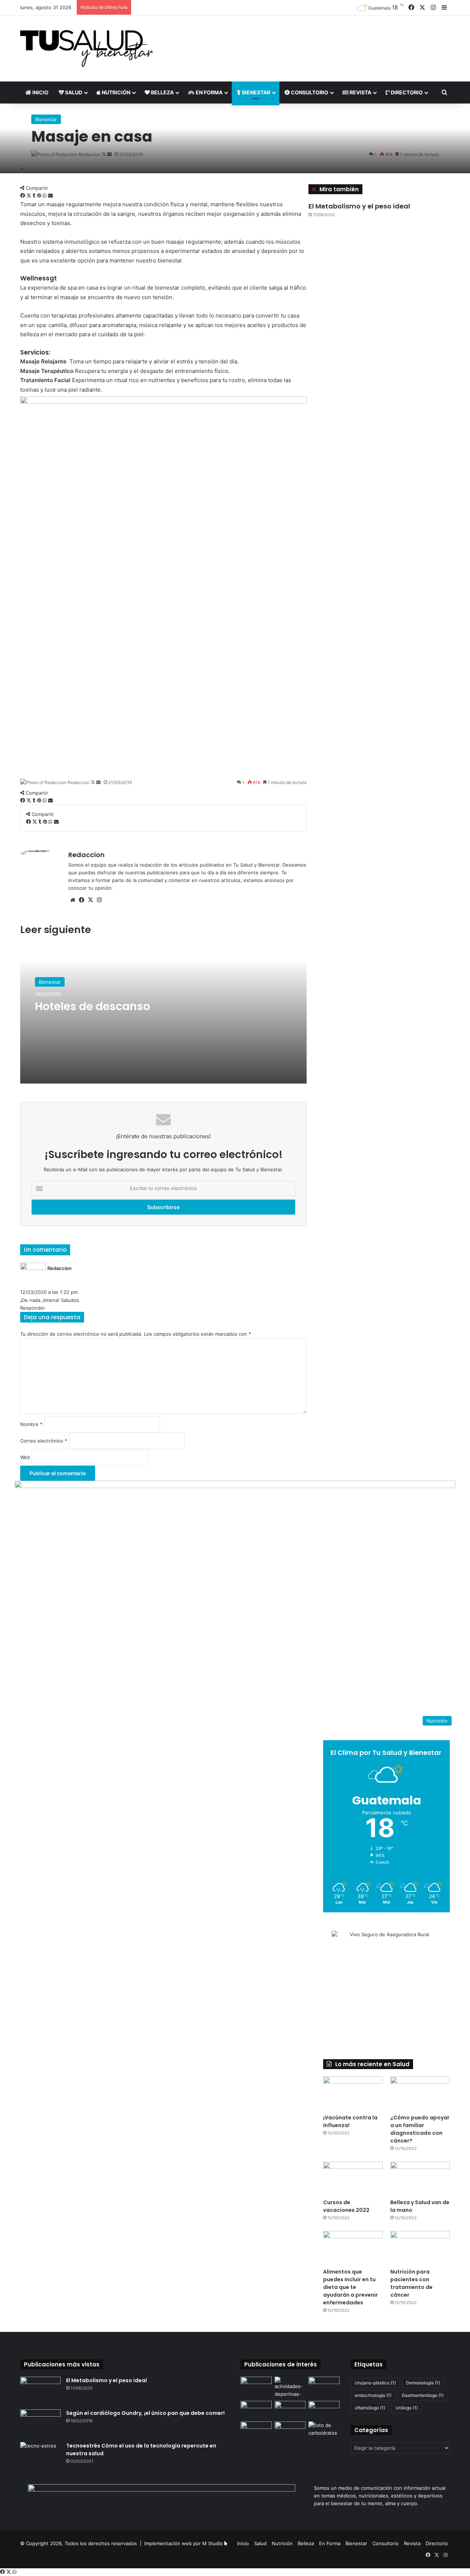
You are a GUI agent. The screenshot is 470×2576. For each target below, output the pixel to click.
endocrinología (373, 2395)
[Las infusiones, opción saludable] (256, 2385)
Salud (73, 92)
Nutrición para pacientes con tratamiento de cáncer (411, 2283)
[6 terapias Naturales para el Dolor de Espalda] (256, 2410)
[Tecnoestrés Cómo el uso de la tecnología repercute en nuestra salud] (40, 2456)
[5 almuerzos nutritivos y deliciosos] (290, 2430)
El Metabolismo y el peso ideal (359, 206)
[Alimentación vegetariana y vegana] (256, 2430)
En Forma (209, 92)
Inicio (40, 92)
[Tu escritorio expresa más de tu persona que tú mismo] (324, 2385)
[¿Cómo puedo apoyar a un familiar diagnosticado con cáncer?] (420, 2093)
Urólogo (407, 2408)
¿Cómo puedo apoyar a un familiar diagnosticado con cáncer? (420, 2129)
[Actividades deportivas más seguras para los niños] (290, 2387)
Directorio (406, 92)
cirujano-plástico (375, 2383)
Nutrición (115, 92)
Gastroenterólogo (423, 2395)
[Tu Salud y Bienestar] (86, 48)
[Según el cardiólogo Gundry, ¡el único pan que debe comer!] (40, 2423)
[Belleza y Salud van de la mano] (420, 2178)
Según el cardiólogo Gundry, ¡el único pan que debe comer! (145, 2413)
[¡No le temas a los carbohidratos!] (324, 2430)
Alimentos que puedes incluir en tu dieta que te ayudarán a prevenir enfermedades (350, 2287)
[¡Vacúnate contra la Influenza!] (353, 2093)
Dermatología (423, 2383)
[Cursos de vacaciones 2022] (353, 2178)
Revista (360, 92)
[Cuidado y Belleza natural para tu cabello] (290, 2410)
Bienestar (256, 92)
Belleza (162, 92)
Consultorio (309, 92)
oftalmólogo (370, 2408)
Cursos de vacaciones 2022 (346, 2206)
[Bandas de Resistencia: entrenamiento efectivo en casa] (324, 2410)
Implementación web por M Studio (184, 2543)
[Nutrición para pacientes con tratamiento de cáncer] (420, 2248)
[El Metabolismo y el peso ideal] (40, 2390)
